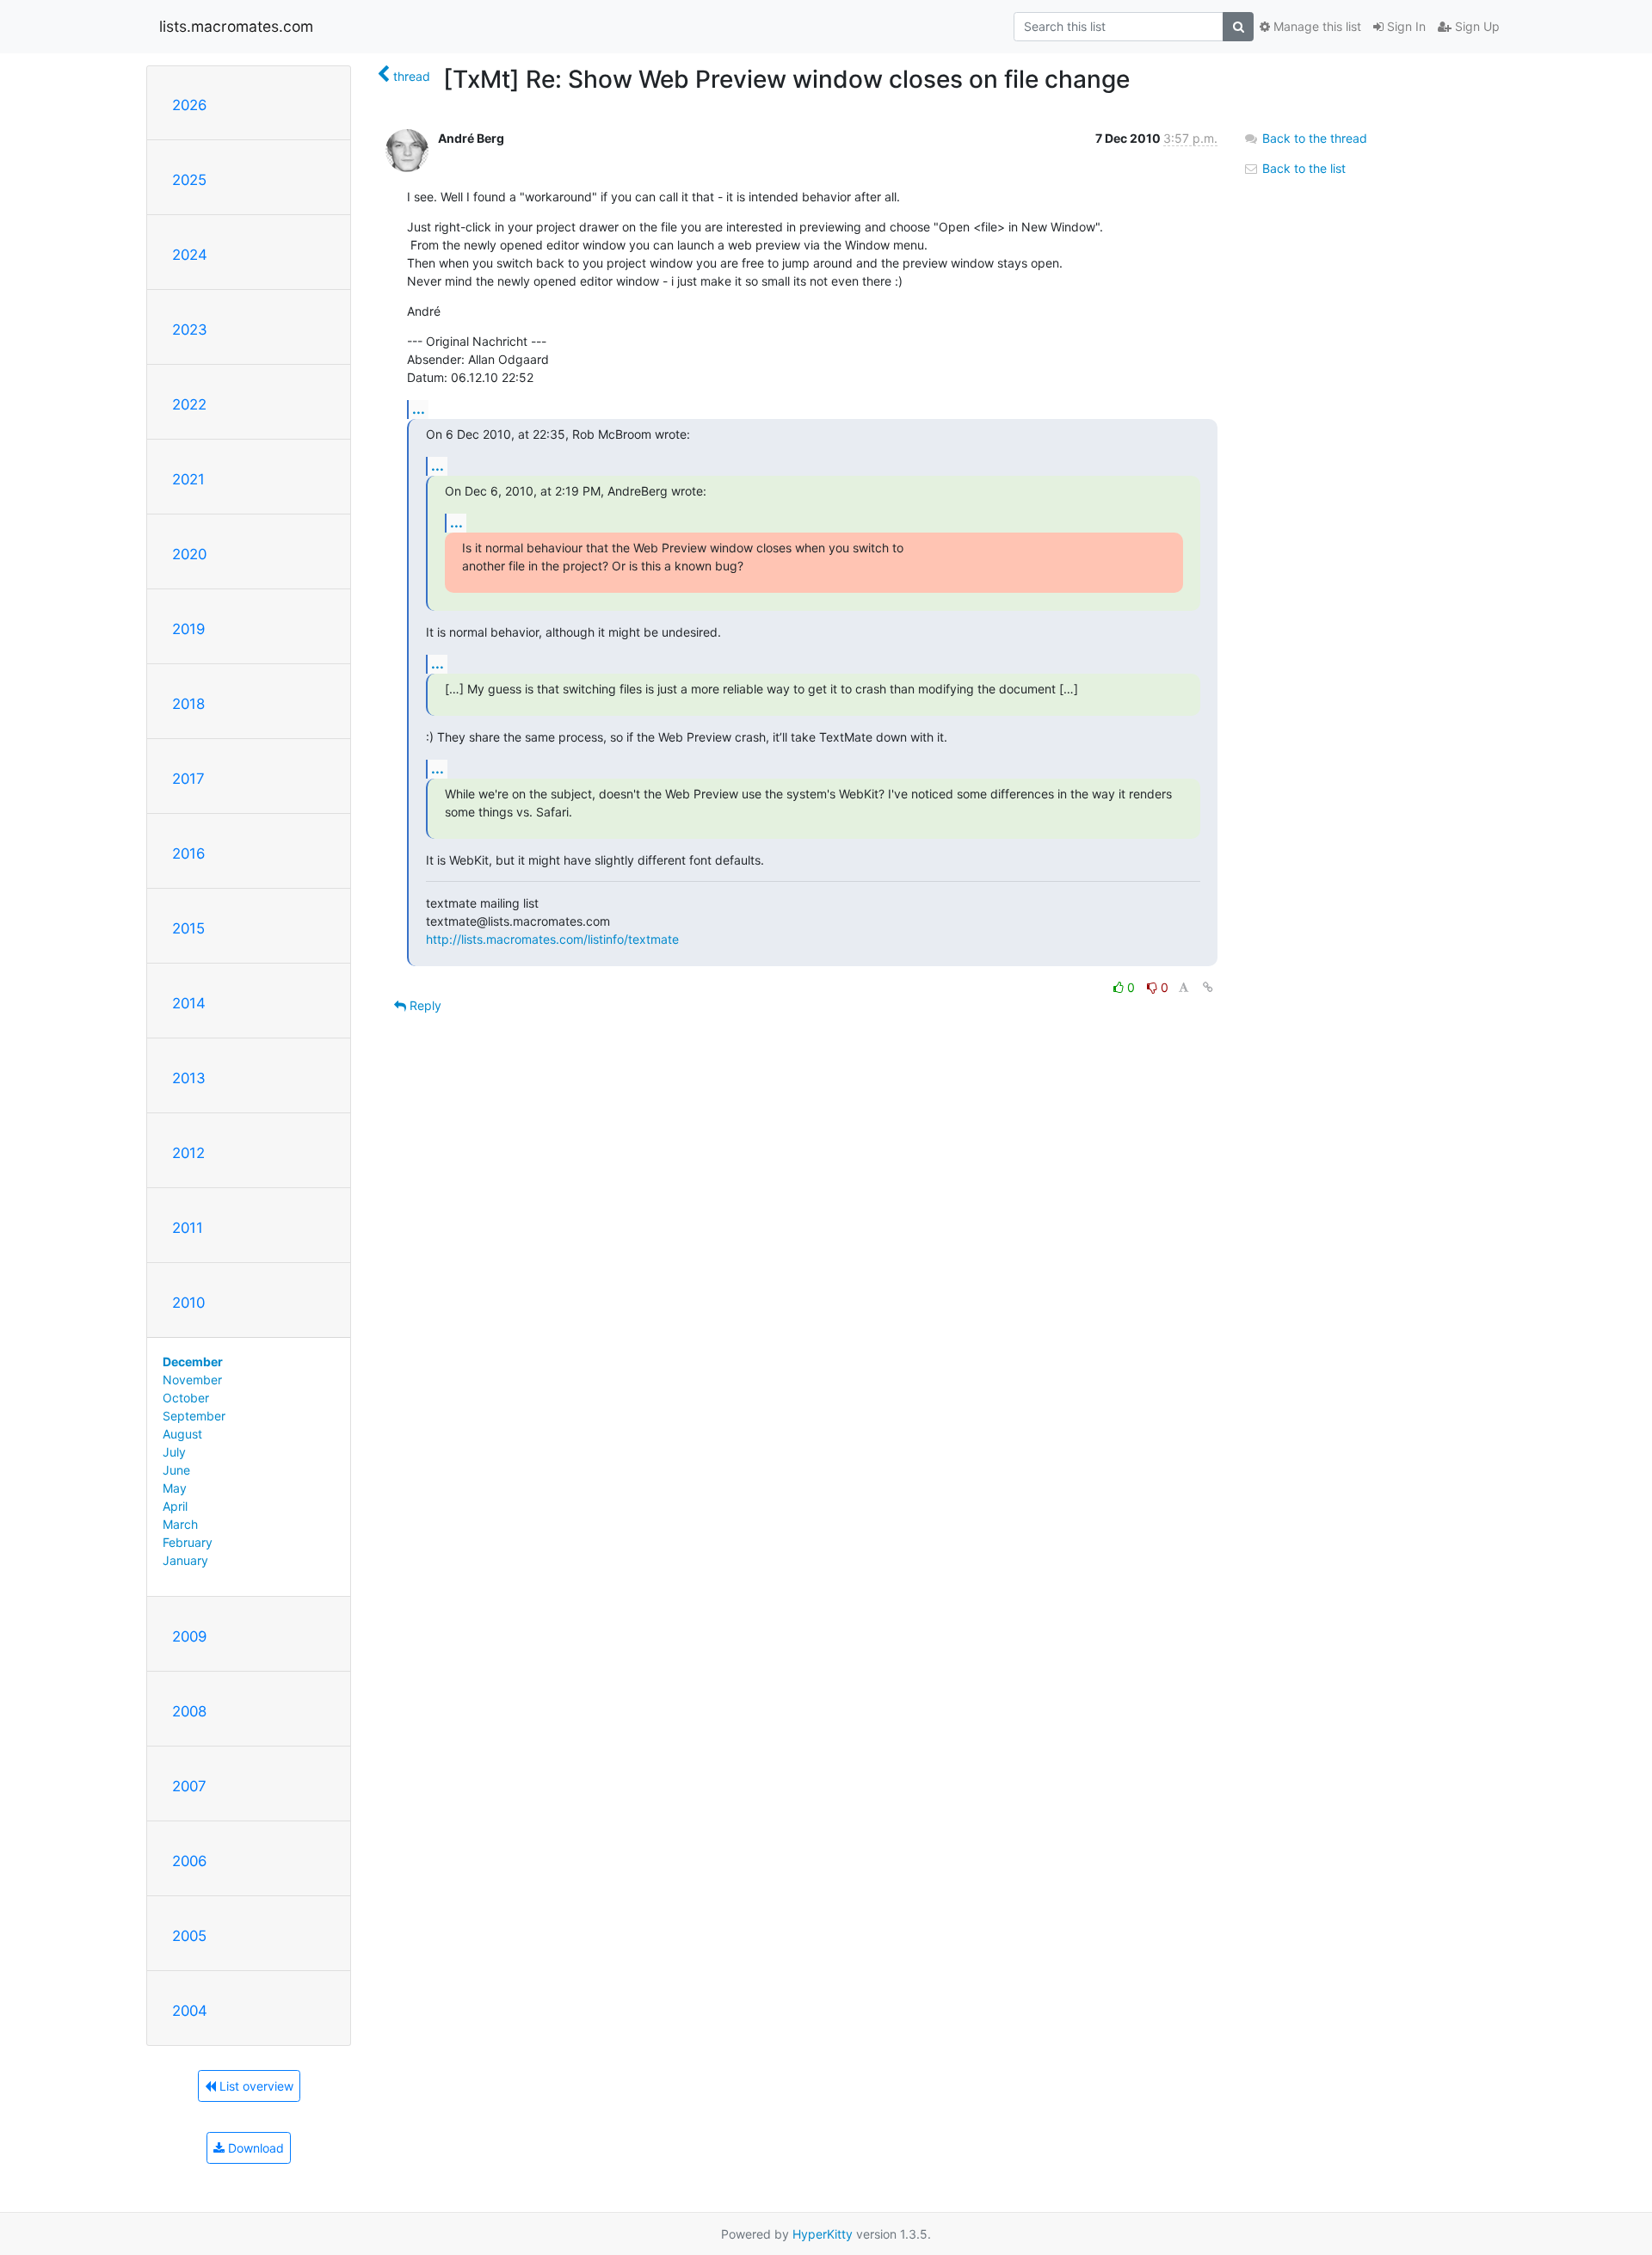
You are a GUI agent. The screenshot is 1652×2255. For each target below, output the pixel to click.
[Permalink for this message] (1208, 987)
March (180, 1524)
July (174, 1452)
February (188, 1542)
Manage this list (1316, 26)
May (175, 1488)
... (419, 409)
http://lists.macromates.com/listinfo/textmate (552, 939)
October (186, 1398)
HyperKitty (823, 2234)
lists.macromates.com (236, 26)
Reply (424, 1005)
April (175, 1506)
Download (254, 2148)
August (182, 1434)
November (192, 1380)
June (176, 1470)
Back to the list (1302, 168)
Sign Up (1476, 26)
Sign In (1405, 26)
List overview (255, 2086)
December (193, 1362)
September (194, 1416)
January (185, 1560)
